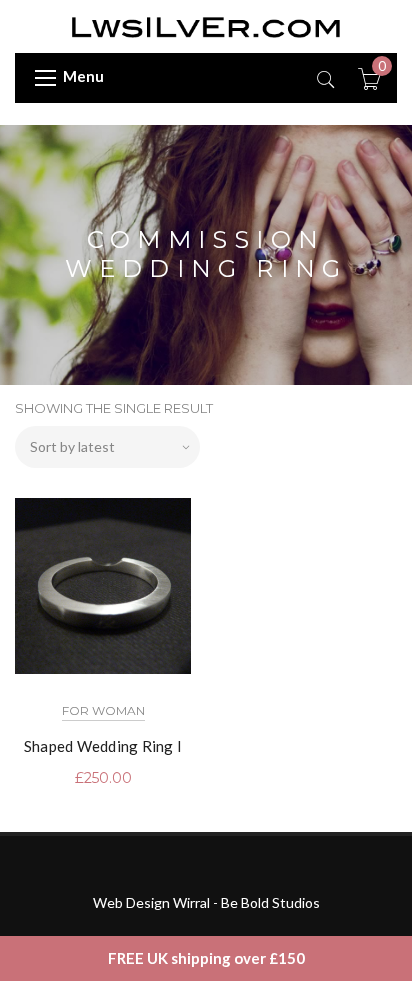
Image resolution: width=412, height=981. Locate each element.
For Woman (103, 710)
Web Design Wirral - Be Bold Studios (206, 902)
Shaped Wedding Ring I (103, 746)
